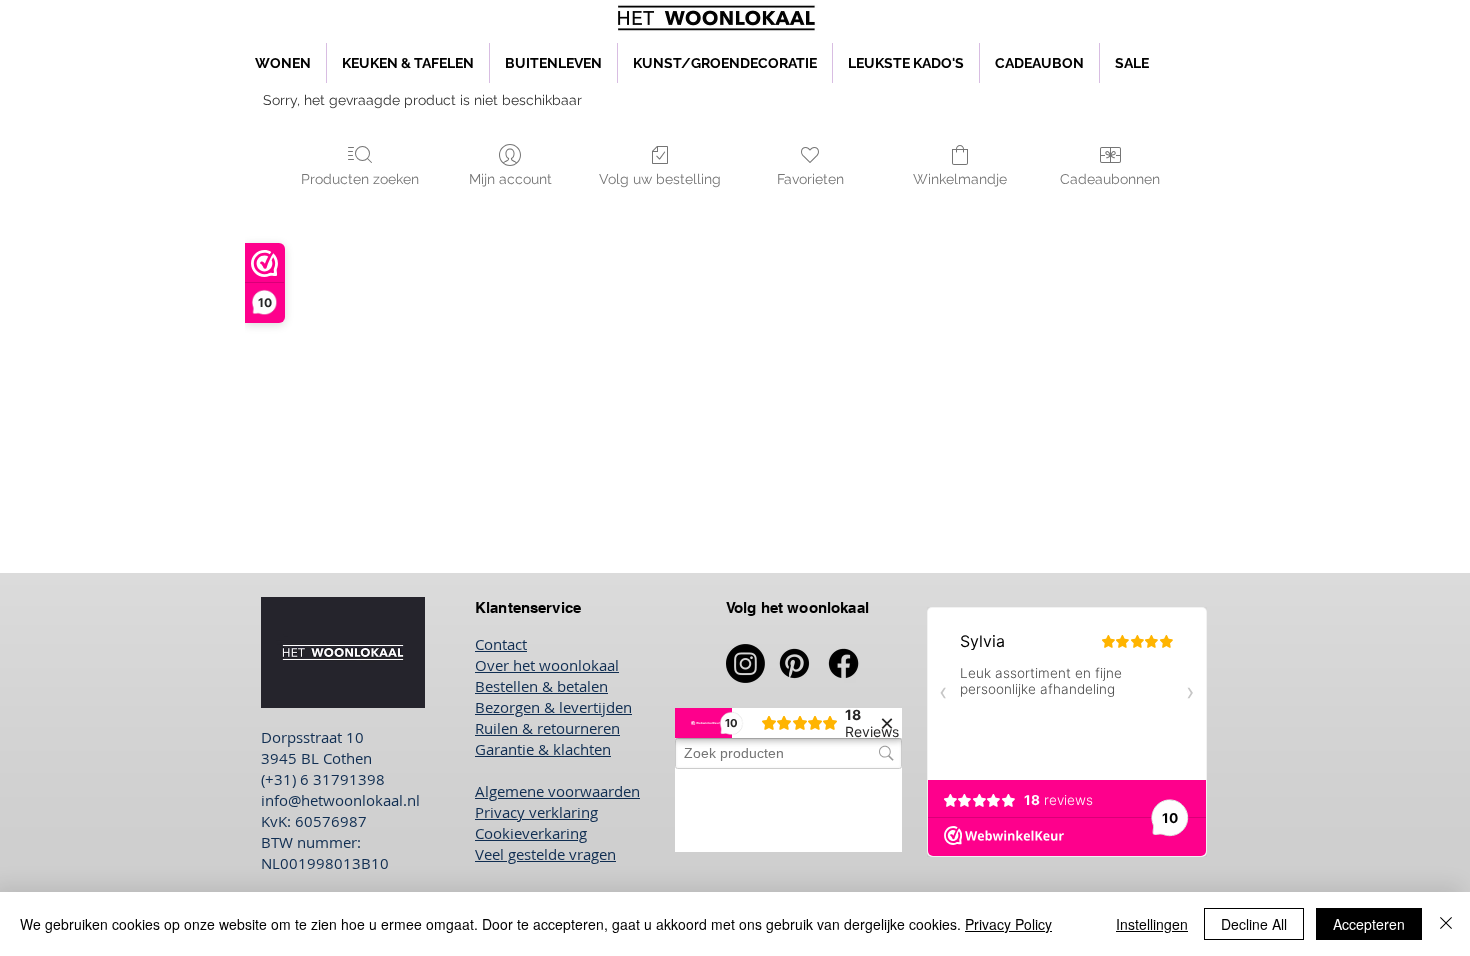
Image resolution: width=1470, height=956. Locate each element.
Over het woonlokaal (547, 665)
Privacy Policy (1008, 924)
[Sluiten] (1446, 924)
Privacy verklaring (536, 812)
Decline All (1254, 924)
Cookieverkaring (531, 833)
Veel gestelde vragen (545, 854)
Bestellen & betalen (541, 686)
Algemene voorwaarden (557, 791)
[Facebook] (843, 663)
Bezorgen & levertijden (553, 707)
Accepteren (1369, 924)
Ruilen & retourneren (547, 728)
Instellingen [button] (1152, 924)
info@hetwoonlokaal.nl (340, 800)
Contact (501, 644)
